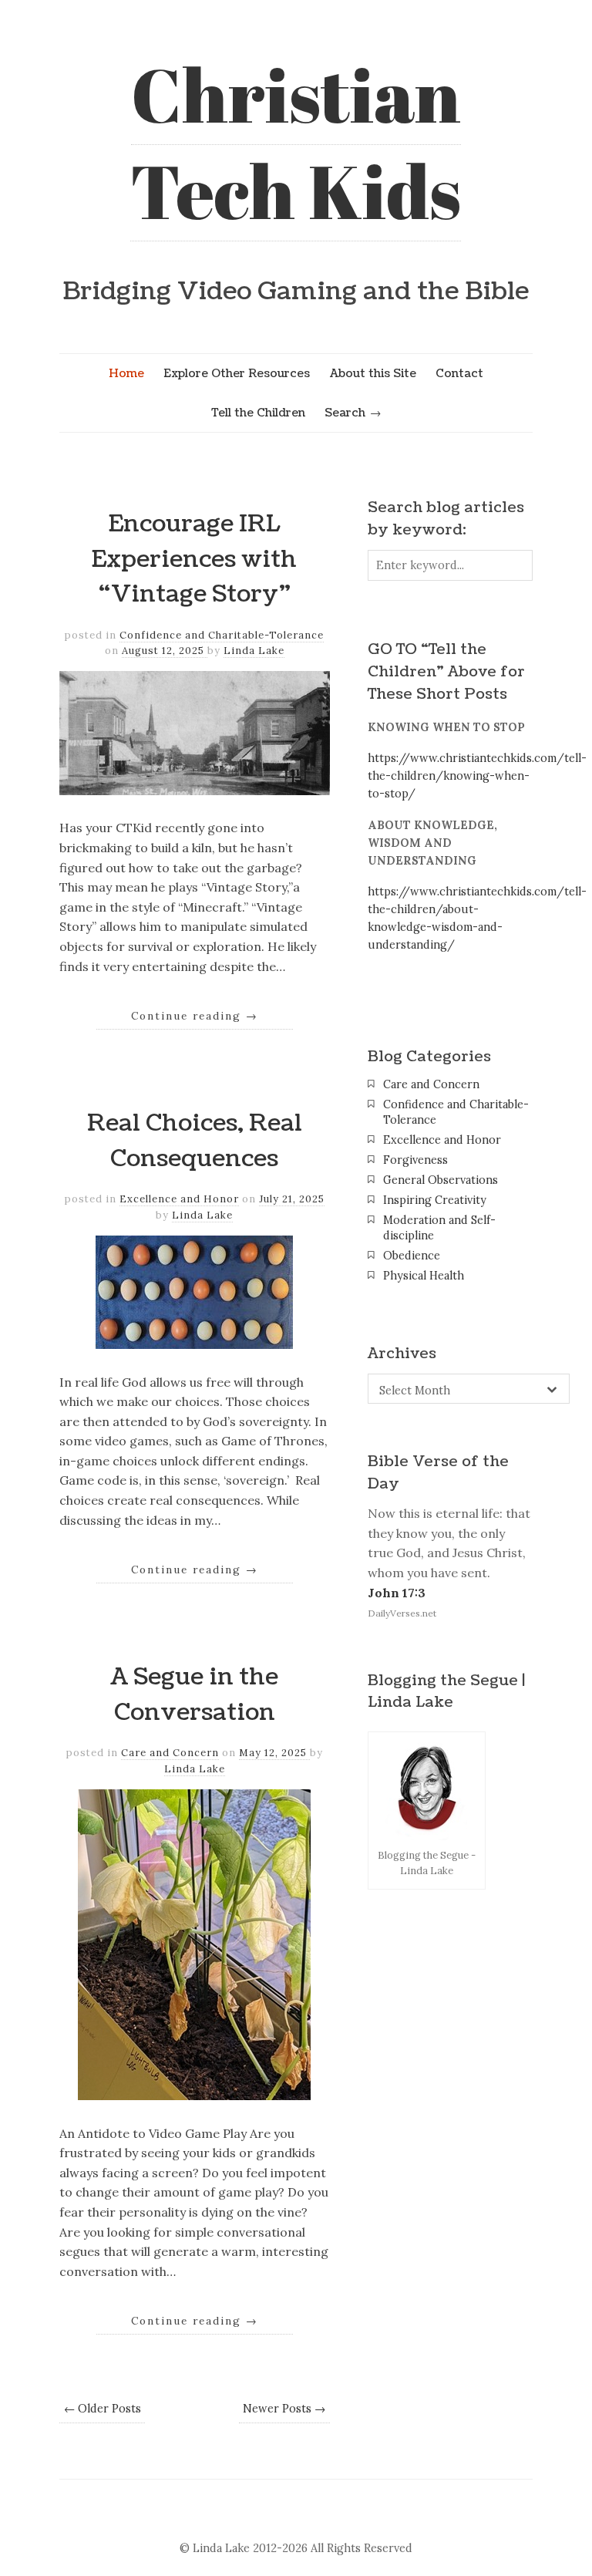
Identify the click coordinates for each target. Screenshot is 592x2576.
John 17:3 (397, 1593)
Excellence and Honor (179, 1199)
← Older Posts (103, 2409)
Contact (459, 373)
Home (126, 373)
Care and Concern (170, 1753)
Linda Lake (254, 651)
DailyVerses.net (402, 1613)
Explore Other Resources (237, 373)
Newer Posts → (284, 2409)
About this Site (373, 373)
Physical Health (424, 1276)
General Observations (441, 1180)
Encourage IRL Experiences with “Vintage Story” (194, 559)
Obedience (412, 1256)
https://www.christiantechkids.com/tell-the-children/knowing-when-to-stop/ (477, 776)
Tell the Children (258, 413)
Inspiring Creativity (435, 1200)
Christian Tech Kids (296, 142)
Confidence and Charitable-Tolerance (222, 635)
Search (345, 413)
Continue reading (195, 1016)
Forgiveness (415, 1160)
